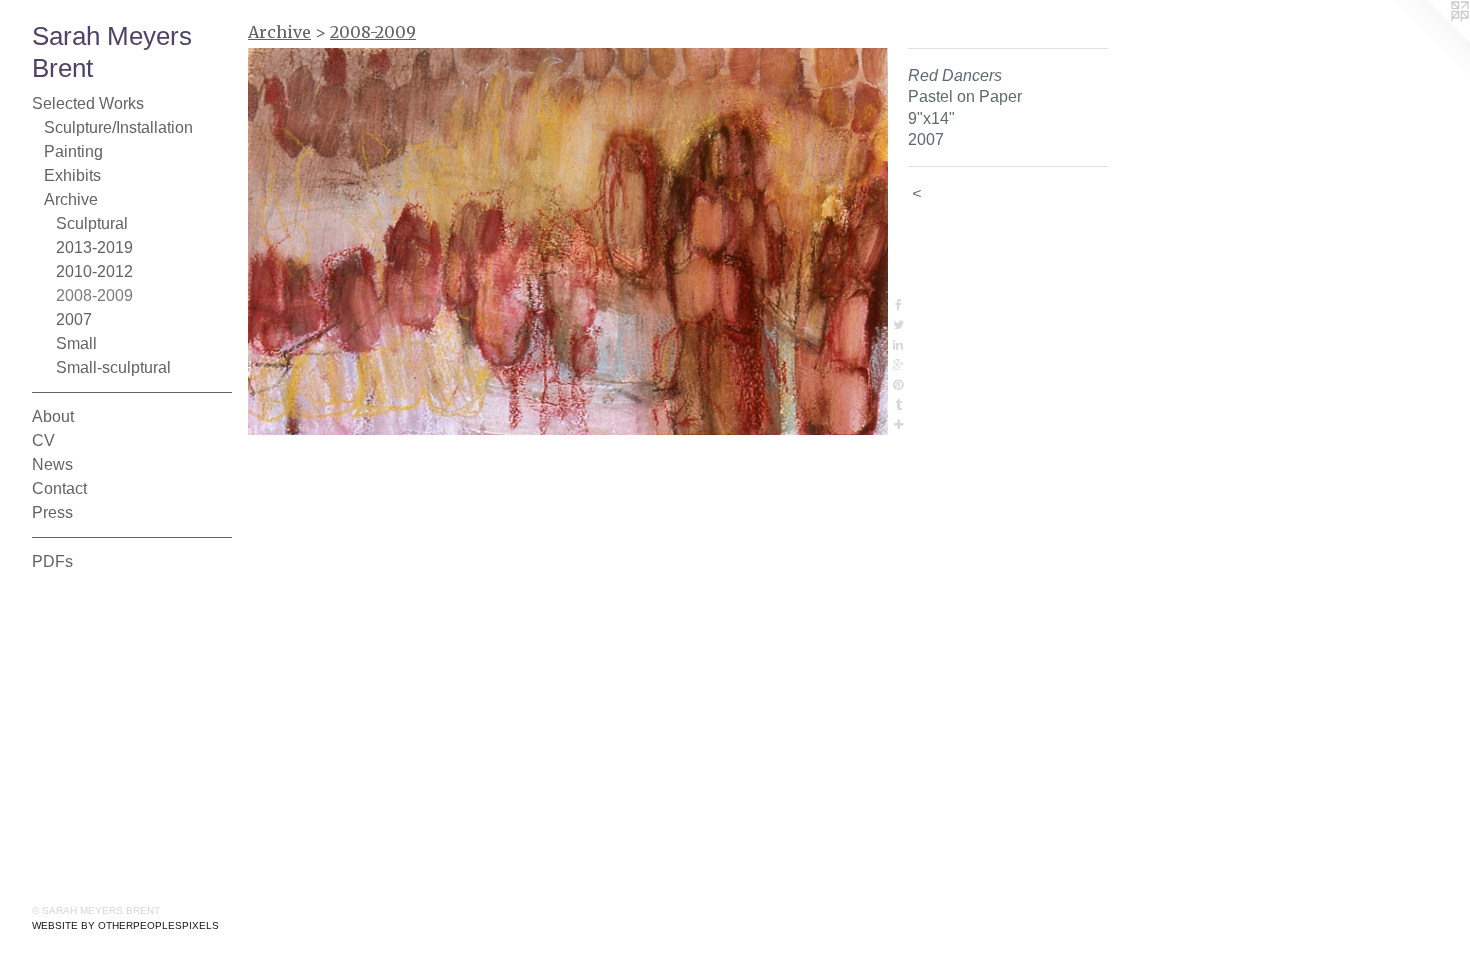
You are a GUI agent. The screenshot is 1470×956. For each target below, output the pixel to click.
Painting (73, 151)
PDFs (52, 561)
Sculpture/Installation (118, 127)
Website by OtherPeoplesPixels (125, 925)
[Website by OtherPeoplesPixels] (1430, 40)
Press (52, 512)
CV (43, 440)
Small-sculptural (113, 367)
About (53, 416)
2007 (74, 319)
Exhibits (72, 175)
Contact (59, 488)
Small (76, 343)
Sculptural (92, 223)
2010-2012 (94, 271)
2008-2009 (94, 295)
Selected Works (88, 103)
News (52, 464)
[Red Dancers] (568, 241)
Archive (71, 199)
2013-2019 (94, 247)
